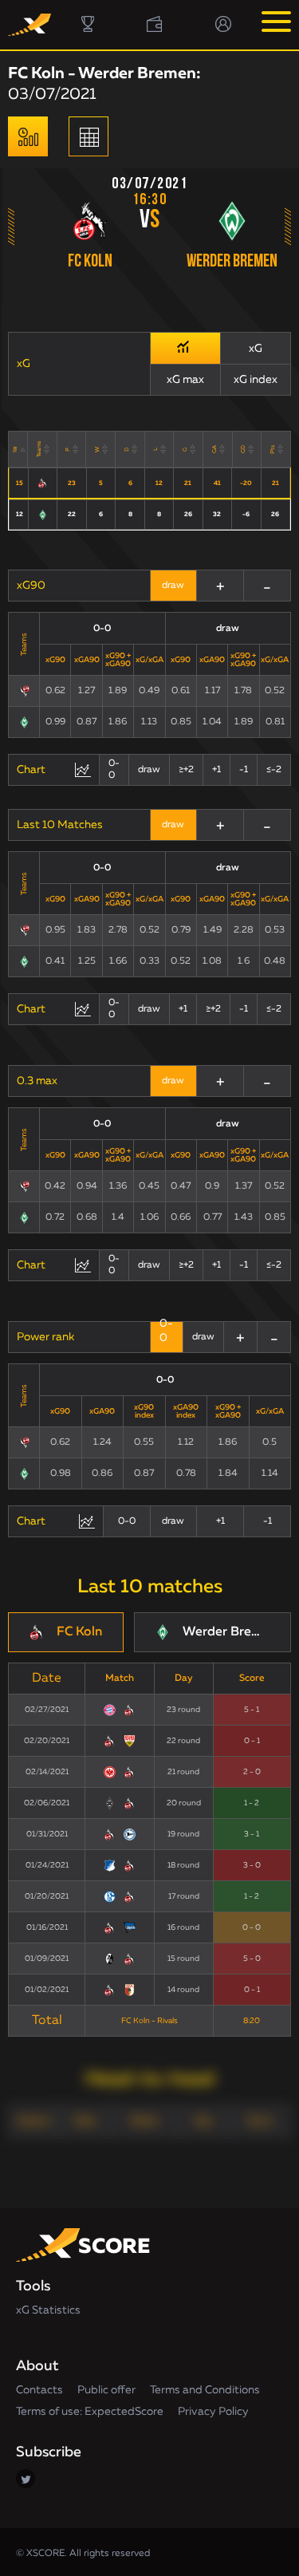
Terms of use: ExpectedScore (90, 2412)
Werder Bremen (232, 262)
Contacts (39, 2390)
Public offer (106, 2390)
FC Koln (90, 262)
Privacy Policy (213, 2412)
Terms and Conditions (205, 2390)
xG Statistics (48, 2310)
